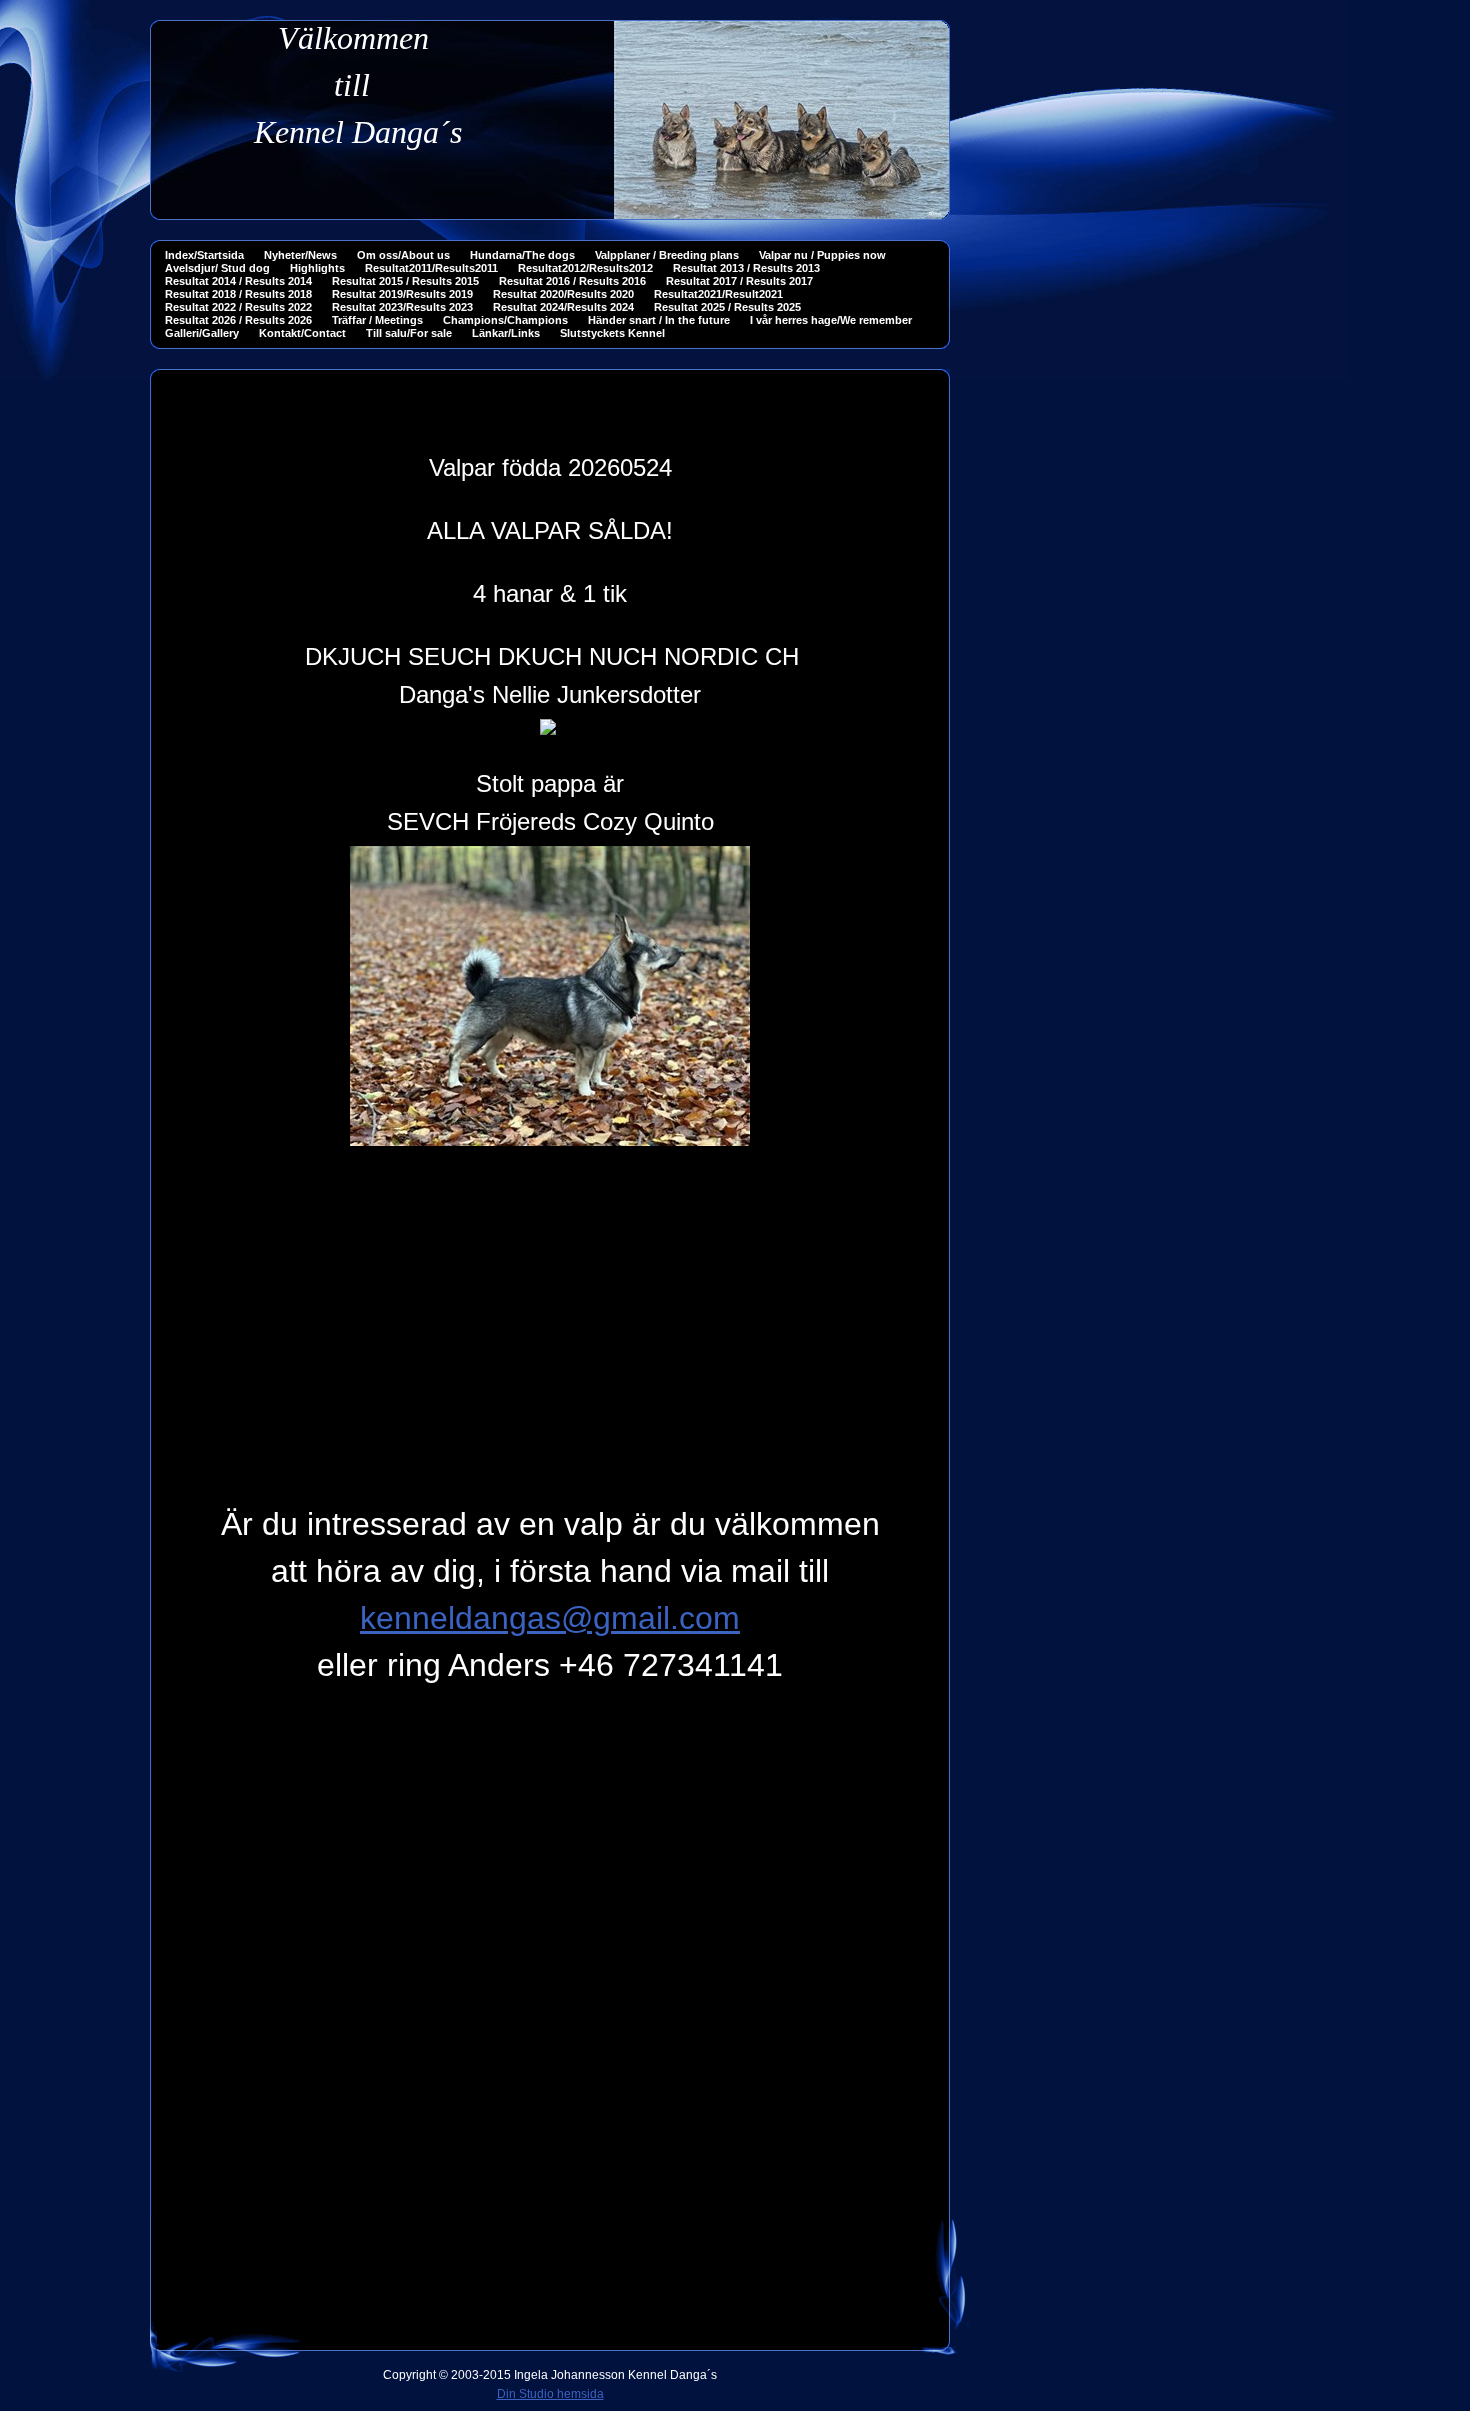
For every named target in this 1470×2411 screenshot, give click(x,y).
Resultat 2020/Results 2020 (563, 294)
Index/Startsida (204, 255)
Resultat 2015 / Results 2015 (405, 281)
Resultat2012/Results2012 (585, 268)
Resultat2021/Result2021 (718, 294)
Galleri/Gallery (202, 333)
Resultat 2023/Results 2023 (402, 307)
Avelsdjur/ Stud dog (217, 268)
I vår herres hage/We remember (831, 320)
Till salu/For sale (409, 333)
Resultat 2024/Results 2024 (563, 307)
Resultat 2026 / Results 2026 (238, 320)
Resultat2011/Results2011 (431, 268)
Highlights (317, 268)
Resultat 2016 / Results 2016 (572, 281)
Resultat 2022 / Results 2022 (238, 307)
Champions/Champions (505, 320)
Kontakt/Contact (302, 333)
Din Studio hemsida (550, 2394)
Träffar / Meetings (377, 320)
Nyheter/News (300, 255)
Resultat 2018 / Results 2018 (238, 294)
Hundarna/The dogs (522, 255)
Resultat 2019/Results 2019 (402, 294)
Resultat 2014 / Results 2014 (238, 281)
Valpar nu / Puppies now (822, 255)
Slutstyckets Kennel (612, 333)
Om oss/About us (403, 255)
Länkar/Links (506, 333)
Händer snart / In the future (659, 320)
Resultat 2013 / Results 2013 (746, 268)
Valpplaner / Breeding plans (667, 255)
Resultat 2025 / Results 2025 (727, 307)
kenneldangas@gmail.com (550, 1618)
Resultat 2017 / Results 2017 (739, 281)
